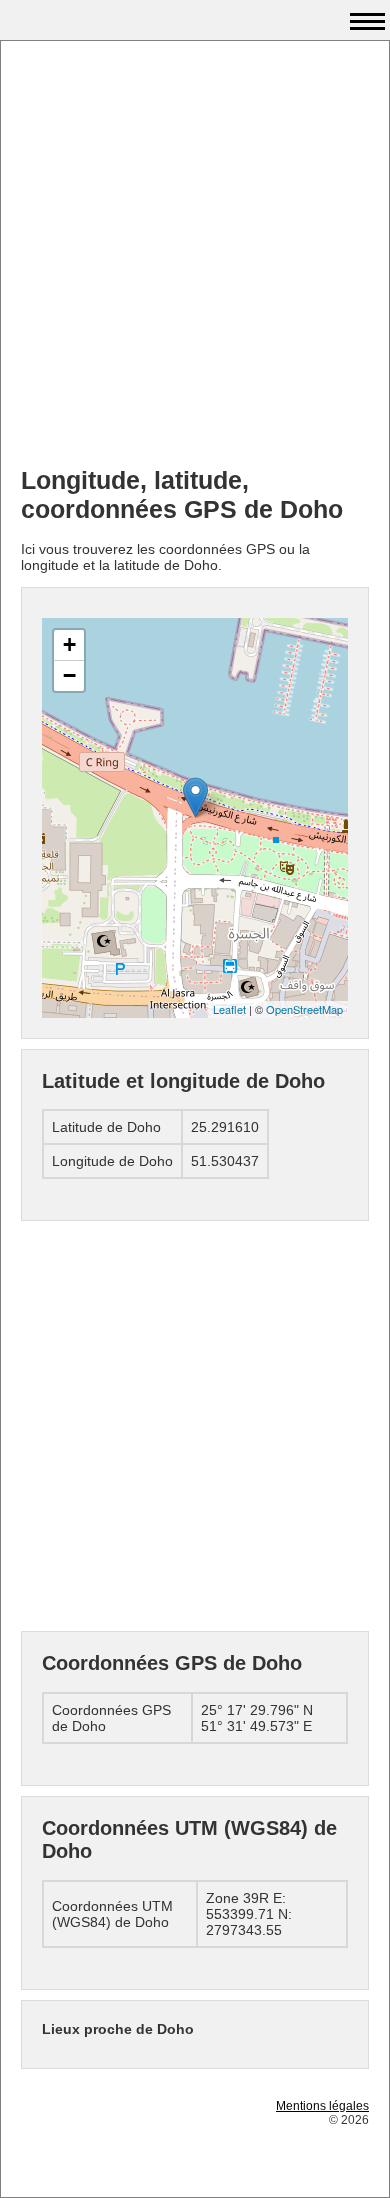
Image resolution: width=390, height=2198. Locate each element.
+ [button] (69, 644)
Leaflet (229, 1009)
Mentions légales (322, 2106)
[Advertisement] (195, 256)
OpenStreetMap (304, 1009)
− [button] (69, 675)
